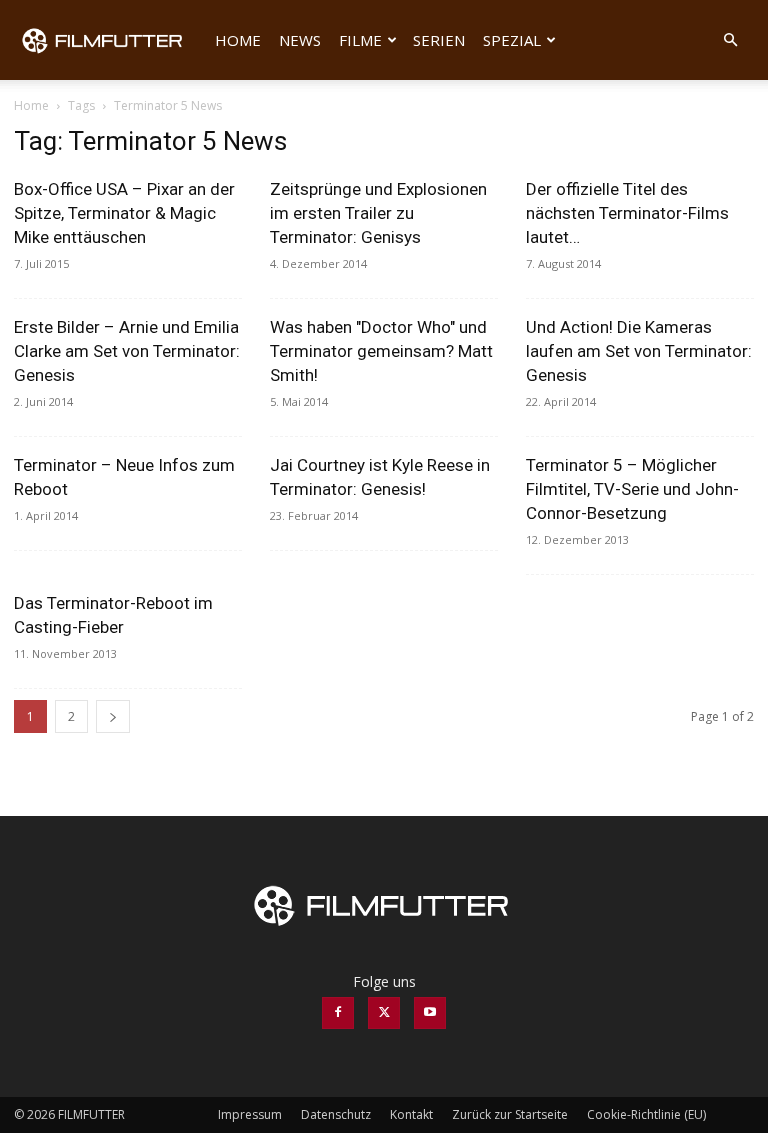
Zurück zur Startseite (510, 1114)
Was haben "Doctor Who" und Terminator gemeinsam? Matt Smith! (381, 351)
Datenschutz (336, 1114)
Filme (360, 40)
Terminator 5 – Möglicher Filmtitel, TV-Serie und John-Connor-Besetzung (632, 489)
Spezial (512, 40)
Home (238, 40)
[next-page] (113, 716)
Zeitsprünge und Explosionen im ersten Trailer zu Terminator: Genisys (378, 213)
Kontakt (411, 1114)
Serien (439, 40)
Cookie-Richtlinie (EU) (646, 1114)
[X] (384, 1013)
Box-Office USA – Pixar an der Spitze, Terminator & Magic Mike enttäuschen (124, 213)
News (300, 40)
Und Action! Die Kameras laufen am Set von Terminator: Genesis (639, 351)
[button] (730, 40)
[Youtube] (430, 1013)
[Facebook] (338, 1013)
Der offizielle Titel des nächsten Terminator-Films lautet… (627, 213)
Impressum (250, 1114)
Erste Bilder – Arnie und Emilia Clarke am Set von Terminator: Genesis (127, 351)
